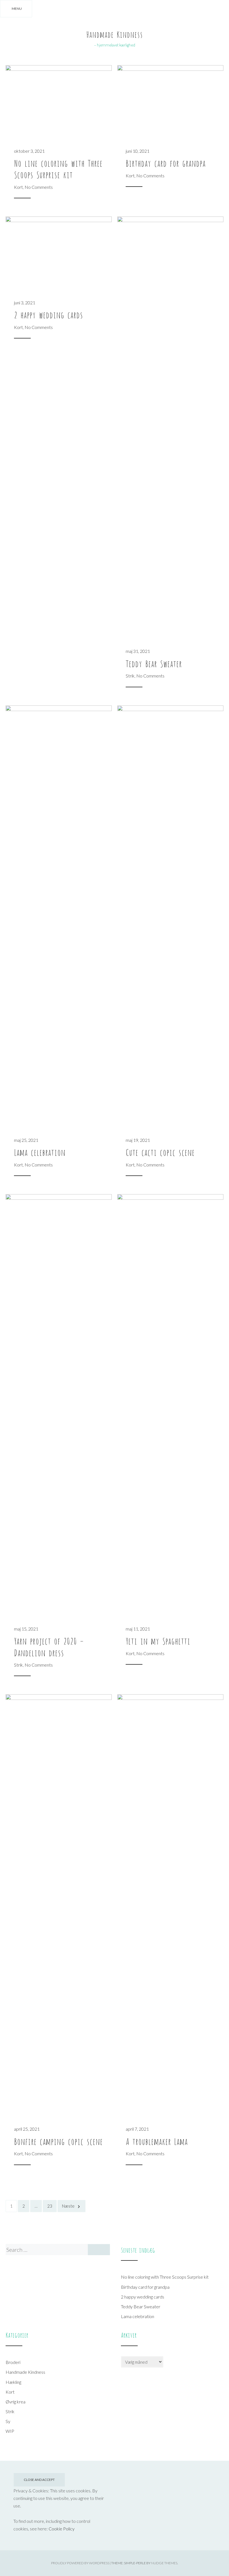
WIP (10, 2431)
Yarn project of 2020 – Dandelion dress (49, 1646)
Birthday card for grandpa (166, 163)
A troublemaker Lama (157, 2141)
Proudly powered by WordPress (80, 2563)
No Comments (39, 187)
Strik (130, 676)
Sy (8, 2421)
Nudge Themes (164, 2563)
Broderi (13, 2362)
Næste (68, 2206)
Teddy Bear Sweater (154, 663)
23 (50, 2206)
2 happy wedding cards (48, 314)
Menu (17, 9)
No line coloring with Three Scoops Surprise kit (58, 168)
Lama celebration (40, 1152)
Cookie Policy (62, 2529)
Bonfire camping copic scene (58, 2141)
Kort (18, 187)
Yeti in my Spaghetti (158, 1640)
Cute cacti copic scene (160, 1152)
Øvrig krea (15, 2402)
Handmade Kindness (115, 34)
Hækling (13, 2382)
